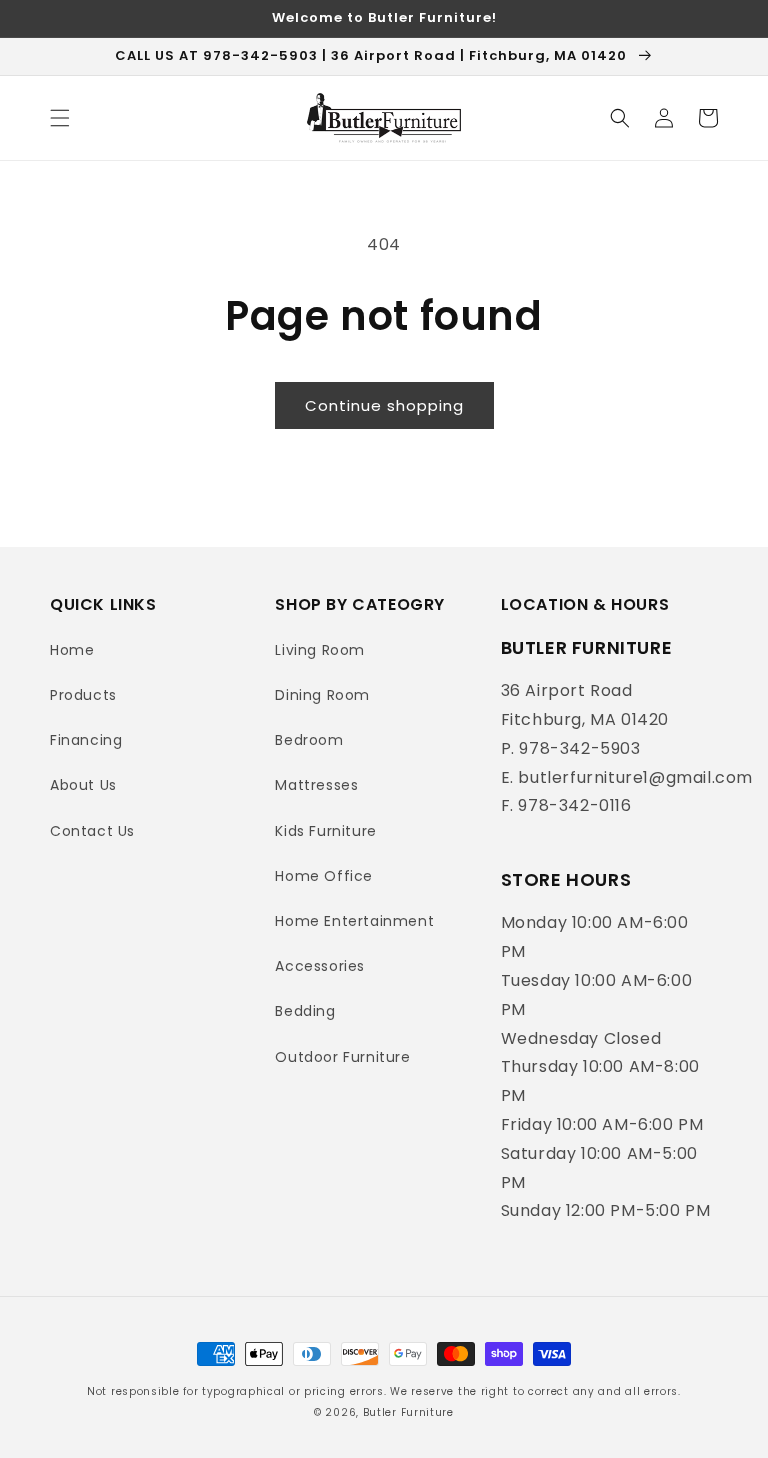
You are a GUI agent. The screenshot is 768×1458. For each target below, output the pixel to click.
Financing (86, 740)
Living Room (320, 650)
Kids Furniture (325, 831)
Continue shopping (384, 405)
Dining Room (322, 695)
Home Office (324, 876)
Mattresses (316, 785)
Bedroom (309, 740)
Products (83, 695)
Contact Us (92, 831)
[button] (60, 118)
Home (72, 650)
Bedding (305, 1011)
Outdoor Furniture (342, 1057)
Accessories (320, 966)
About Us (83, 785)
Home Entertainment (354, 921)
